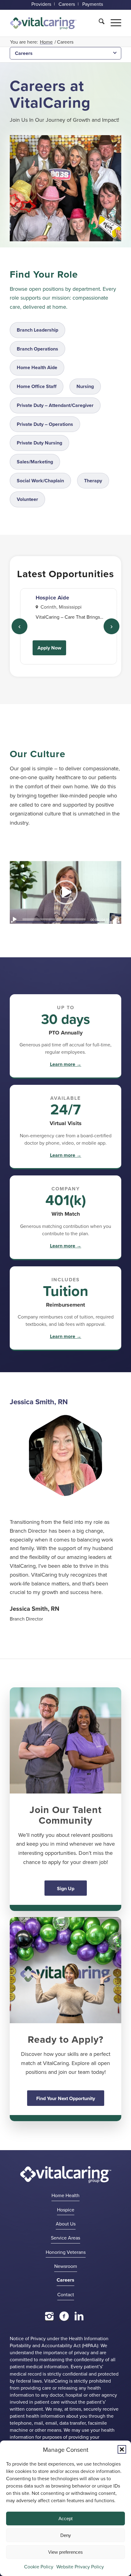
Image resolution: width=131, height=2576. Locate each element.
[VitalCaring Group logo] (43, 23)
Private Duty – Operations (45, 424)
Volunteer (27, 499)
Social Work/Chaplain (40, 481)
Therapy (93, 481)
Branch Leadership (37, 330)
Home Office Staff (37, 386)
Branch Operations (37, 349)
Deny (66, 2535)
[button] (122, 2449)
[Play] (15, 919)
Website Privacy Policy (80, 2567)
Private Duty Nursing (39, 443)
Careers (24, 53)
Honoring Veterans (66, 2252)
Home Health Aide (37, 367)
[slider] (54, 919)
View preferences (65, 2552)
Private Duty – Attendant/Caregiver (55, 405)
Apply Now (49, 648)
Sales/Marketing (35, 462)
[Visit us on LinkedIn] (79, 2316)
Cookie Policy (39, 2567)
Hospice (66, 2210)
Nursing (85, 386)
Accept (65, 2518)
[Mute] (116, 919)
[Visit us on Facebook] (64, 2316)
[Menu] (113, 22)
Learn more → (66, 1064)
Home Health (65, 2195)
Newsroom (66, 2266)
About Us (66, 2224)
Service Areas (65, 2238)
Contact (66, 2294)
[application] (65, 892)
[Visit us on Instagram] (49, 2316)
